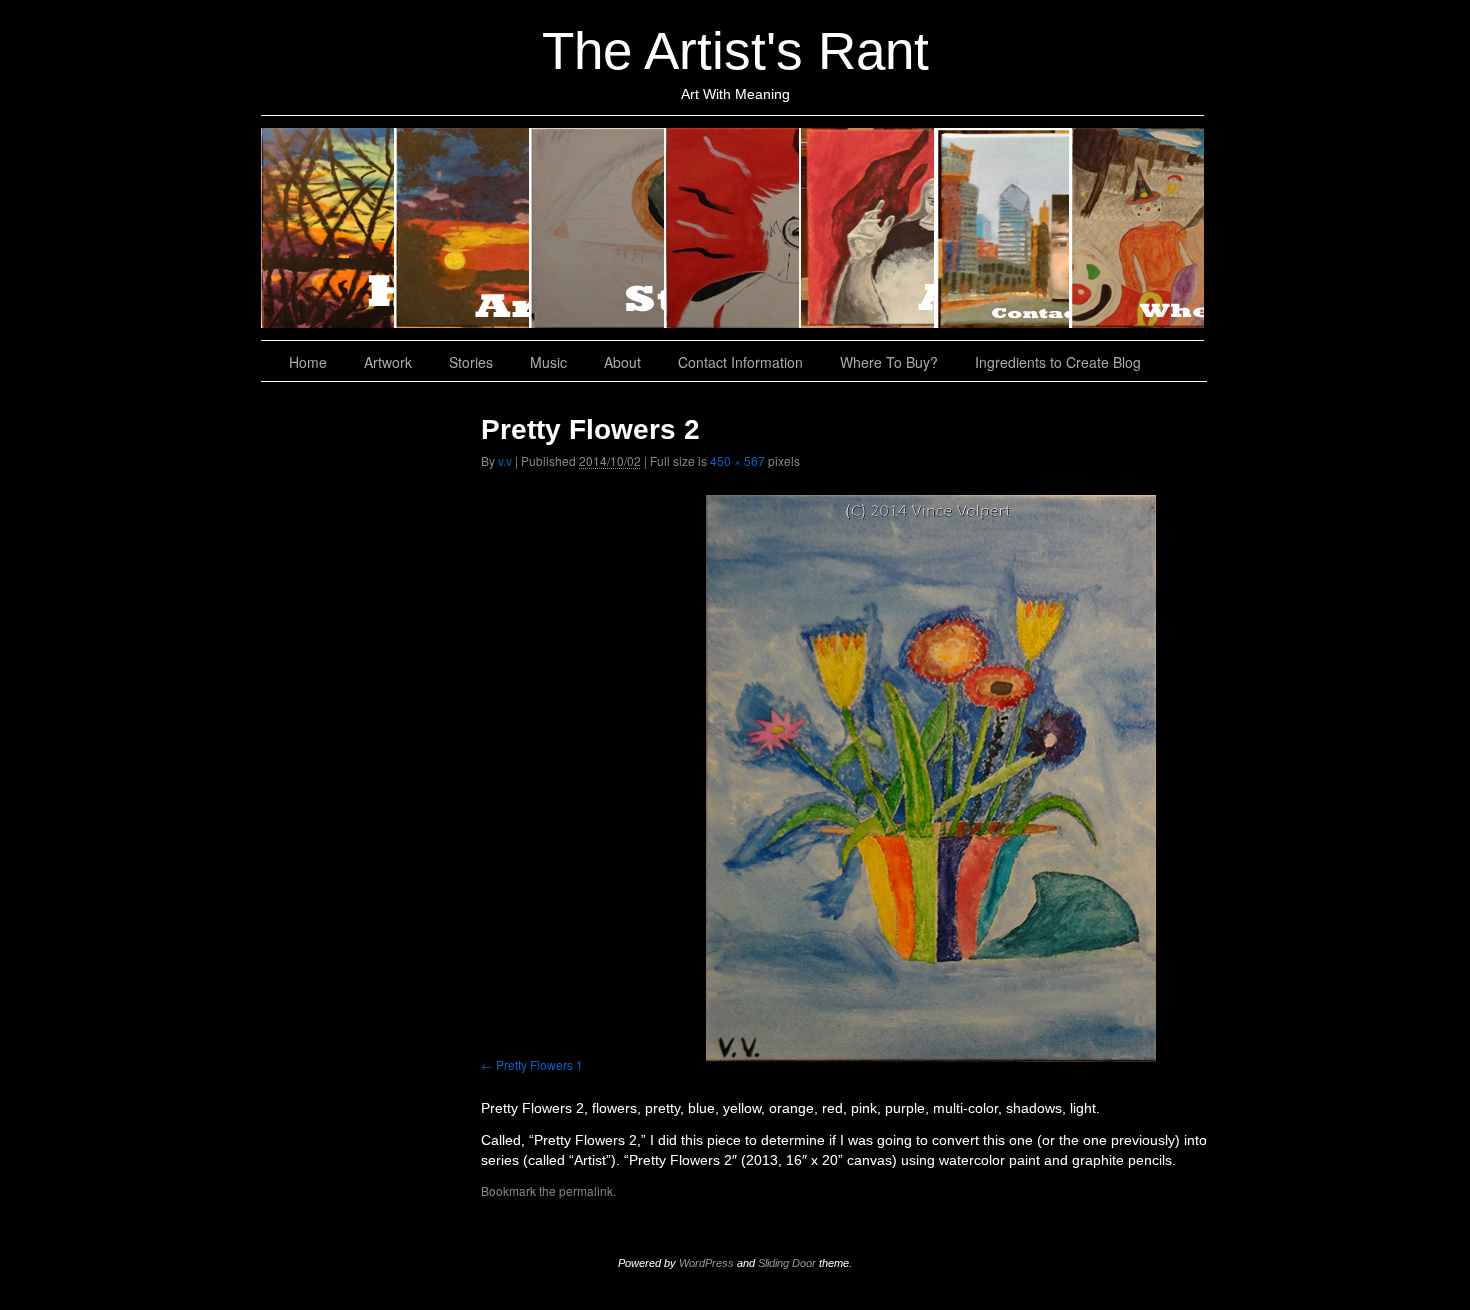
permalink (586, 1190)
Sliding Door (787, 1263)
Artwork (463, 228)
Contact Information (1003, 228)
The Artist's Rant (735, 50)
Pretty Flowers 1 (539, 1064)
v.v (505, 460)
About (868, 228)
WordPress (706, 1263)
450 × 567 (737, 460)
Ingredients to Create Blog (1058, 362)
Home (328, 228)
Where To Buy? (1137, 228)
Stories (598, 228)
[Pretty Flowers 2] (931, 778)
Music (733, 228)
